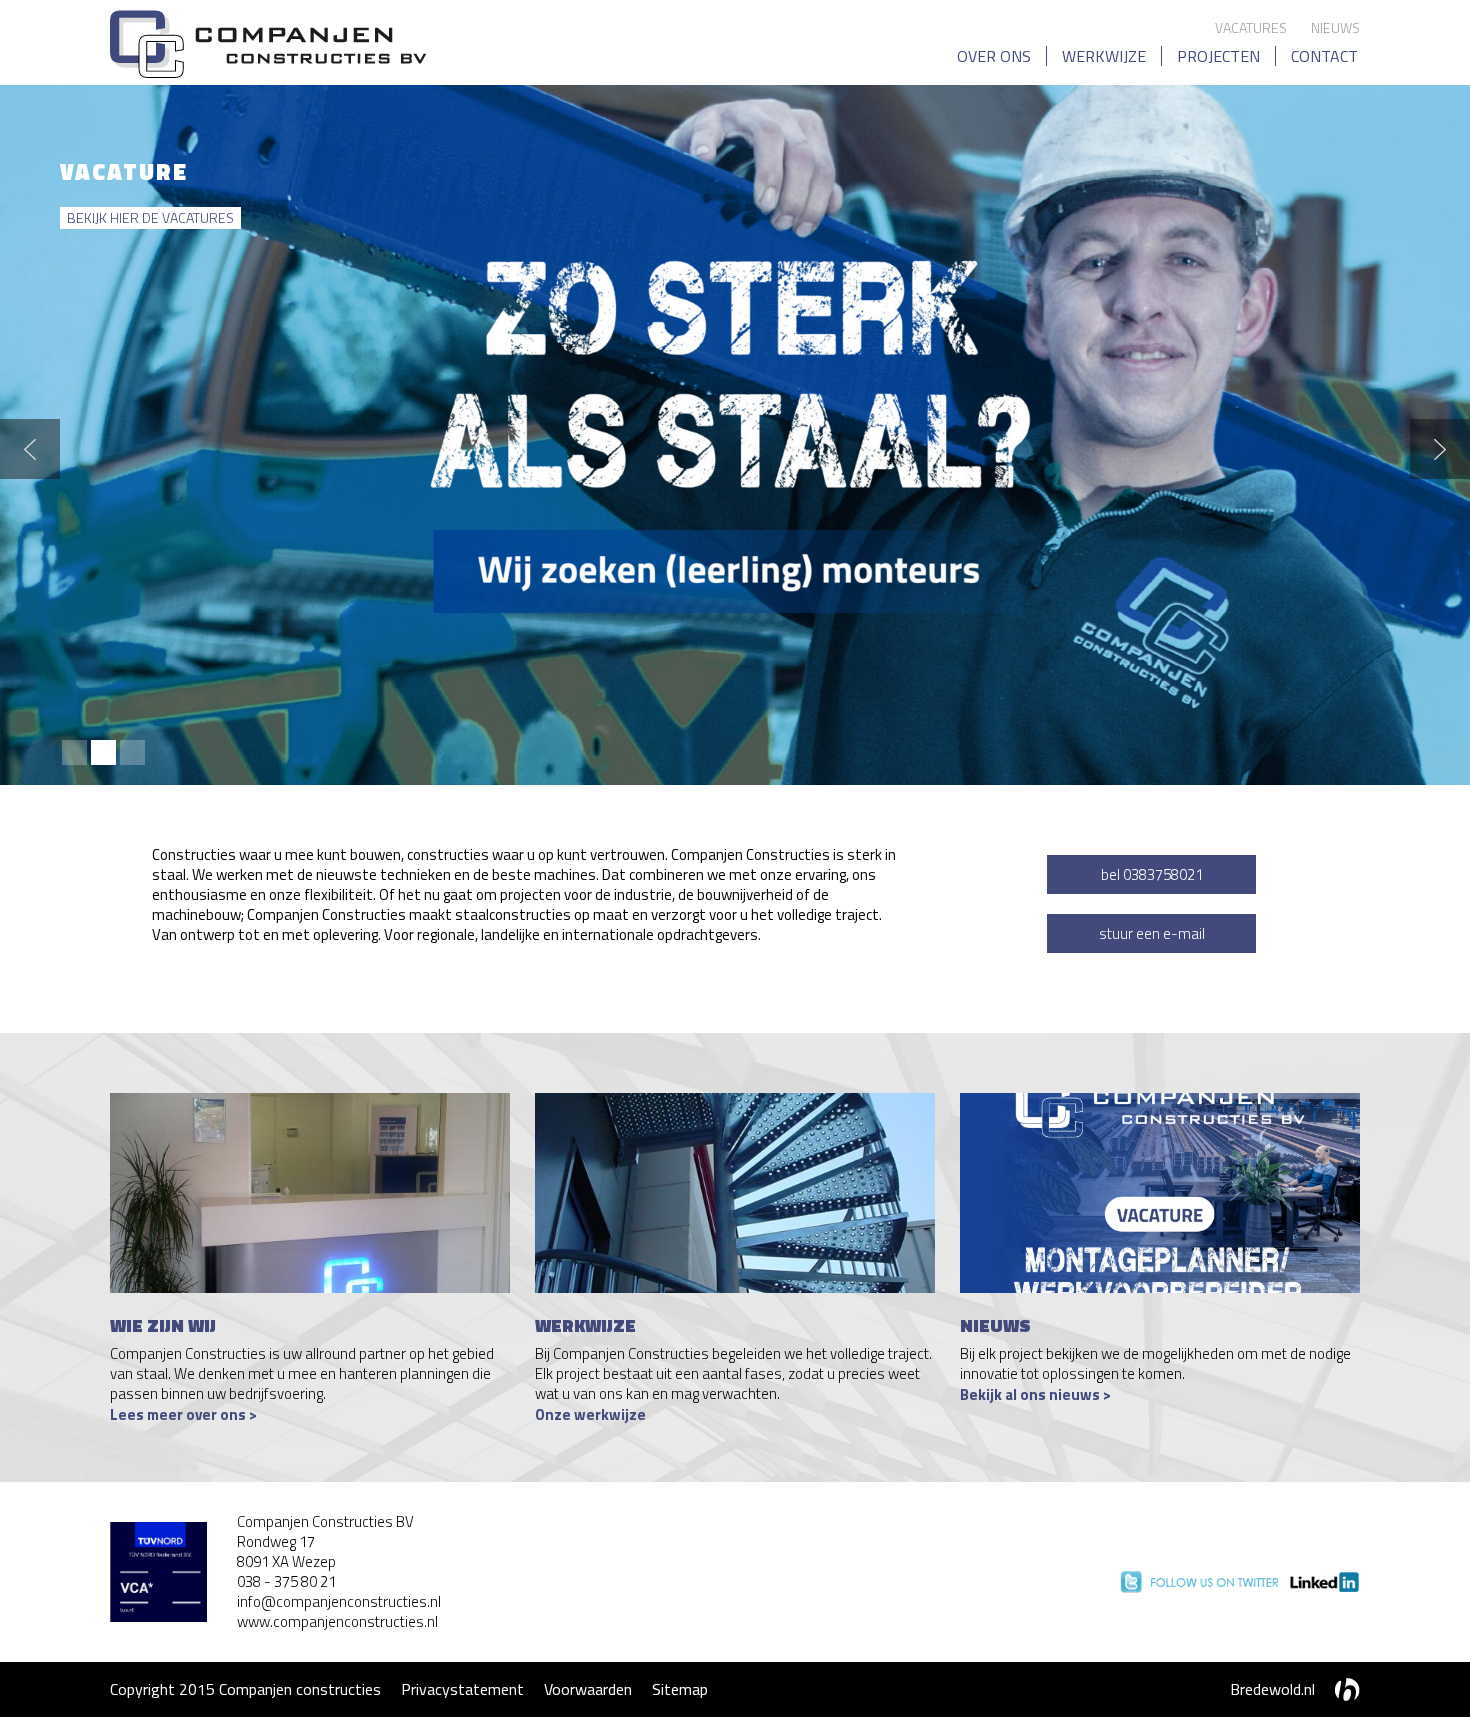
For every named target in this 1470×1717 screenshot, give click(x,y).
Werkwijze (1104, 56)
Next (1440, 449)
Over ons (994, 56)
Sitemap (680, 1689)
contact (1324, 56)
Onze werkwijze (590, 1414)
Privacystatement (462, 1689)
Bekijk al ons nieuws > (1035, 1394)
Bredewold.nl (1272, 1689)
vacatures (1251, 27)
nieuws (1335, 27)
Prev (30, 449)
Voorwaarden (588, 1689)
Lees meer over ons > (183, 1414)
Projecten (1218, 56)
